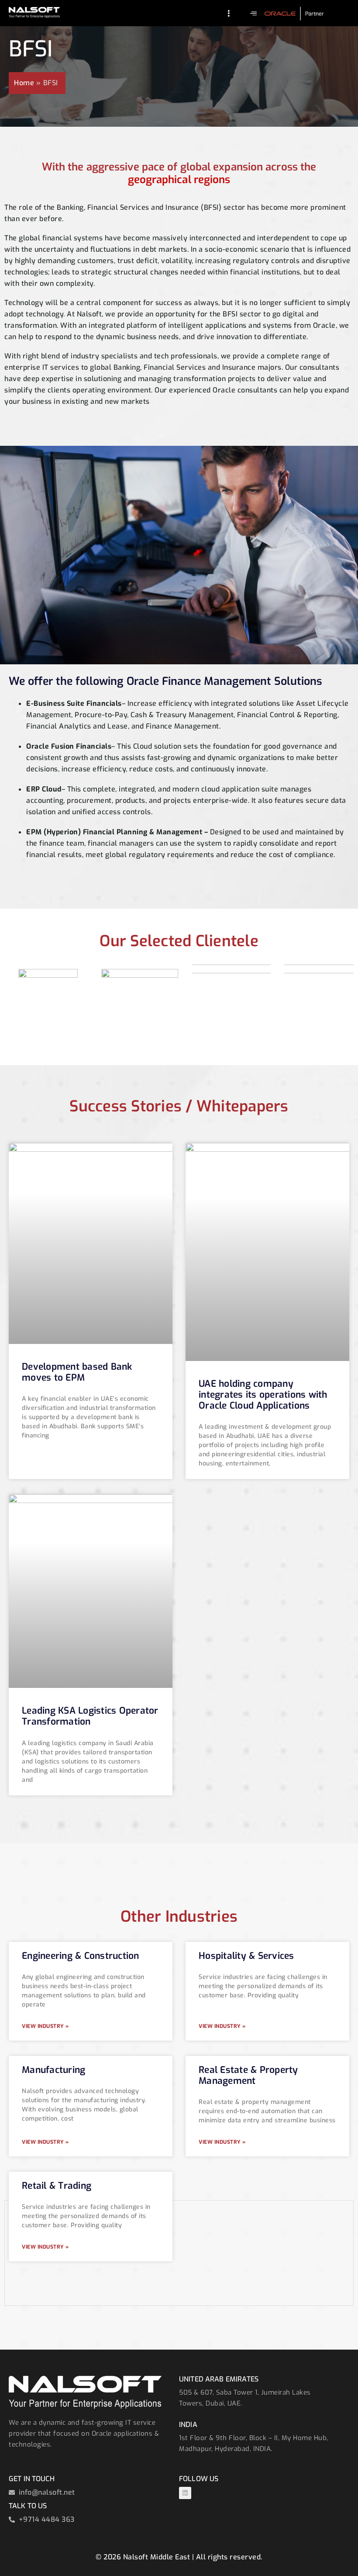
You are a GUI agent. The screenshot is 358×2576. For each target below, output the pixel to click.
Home (24, 83)
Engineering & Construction (81, 1956)
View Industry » (45, 2026)
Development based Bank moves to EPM (77, 1372)
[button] (254, 13)
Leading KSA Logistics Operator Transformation (90, 1716)
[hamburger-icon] (229, 14)
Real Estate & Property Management (248, 2075)
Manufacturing (53, 2070)
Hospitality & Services (246, 1956)
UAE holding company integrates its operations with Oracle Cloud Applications (263, 1395)
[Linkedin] (185, 2493)
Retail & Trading (57, 2186)
